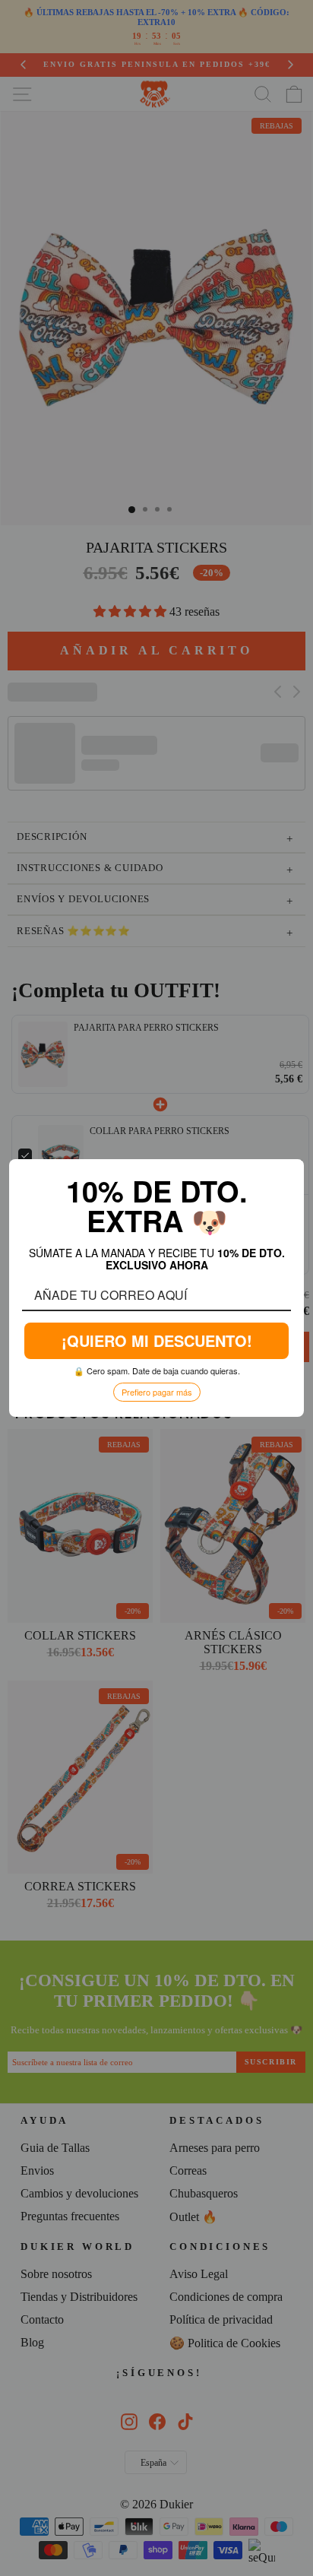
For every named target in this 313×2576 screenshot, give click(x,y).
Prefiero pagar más (157, 1391)
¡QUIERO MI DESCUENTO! (156, 1340)
